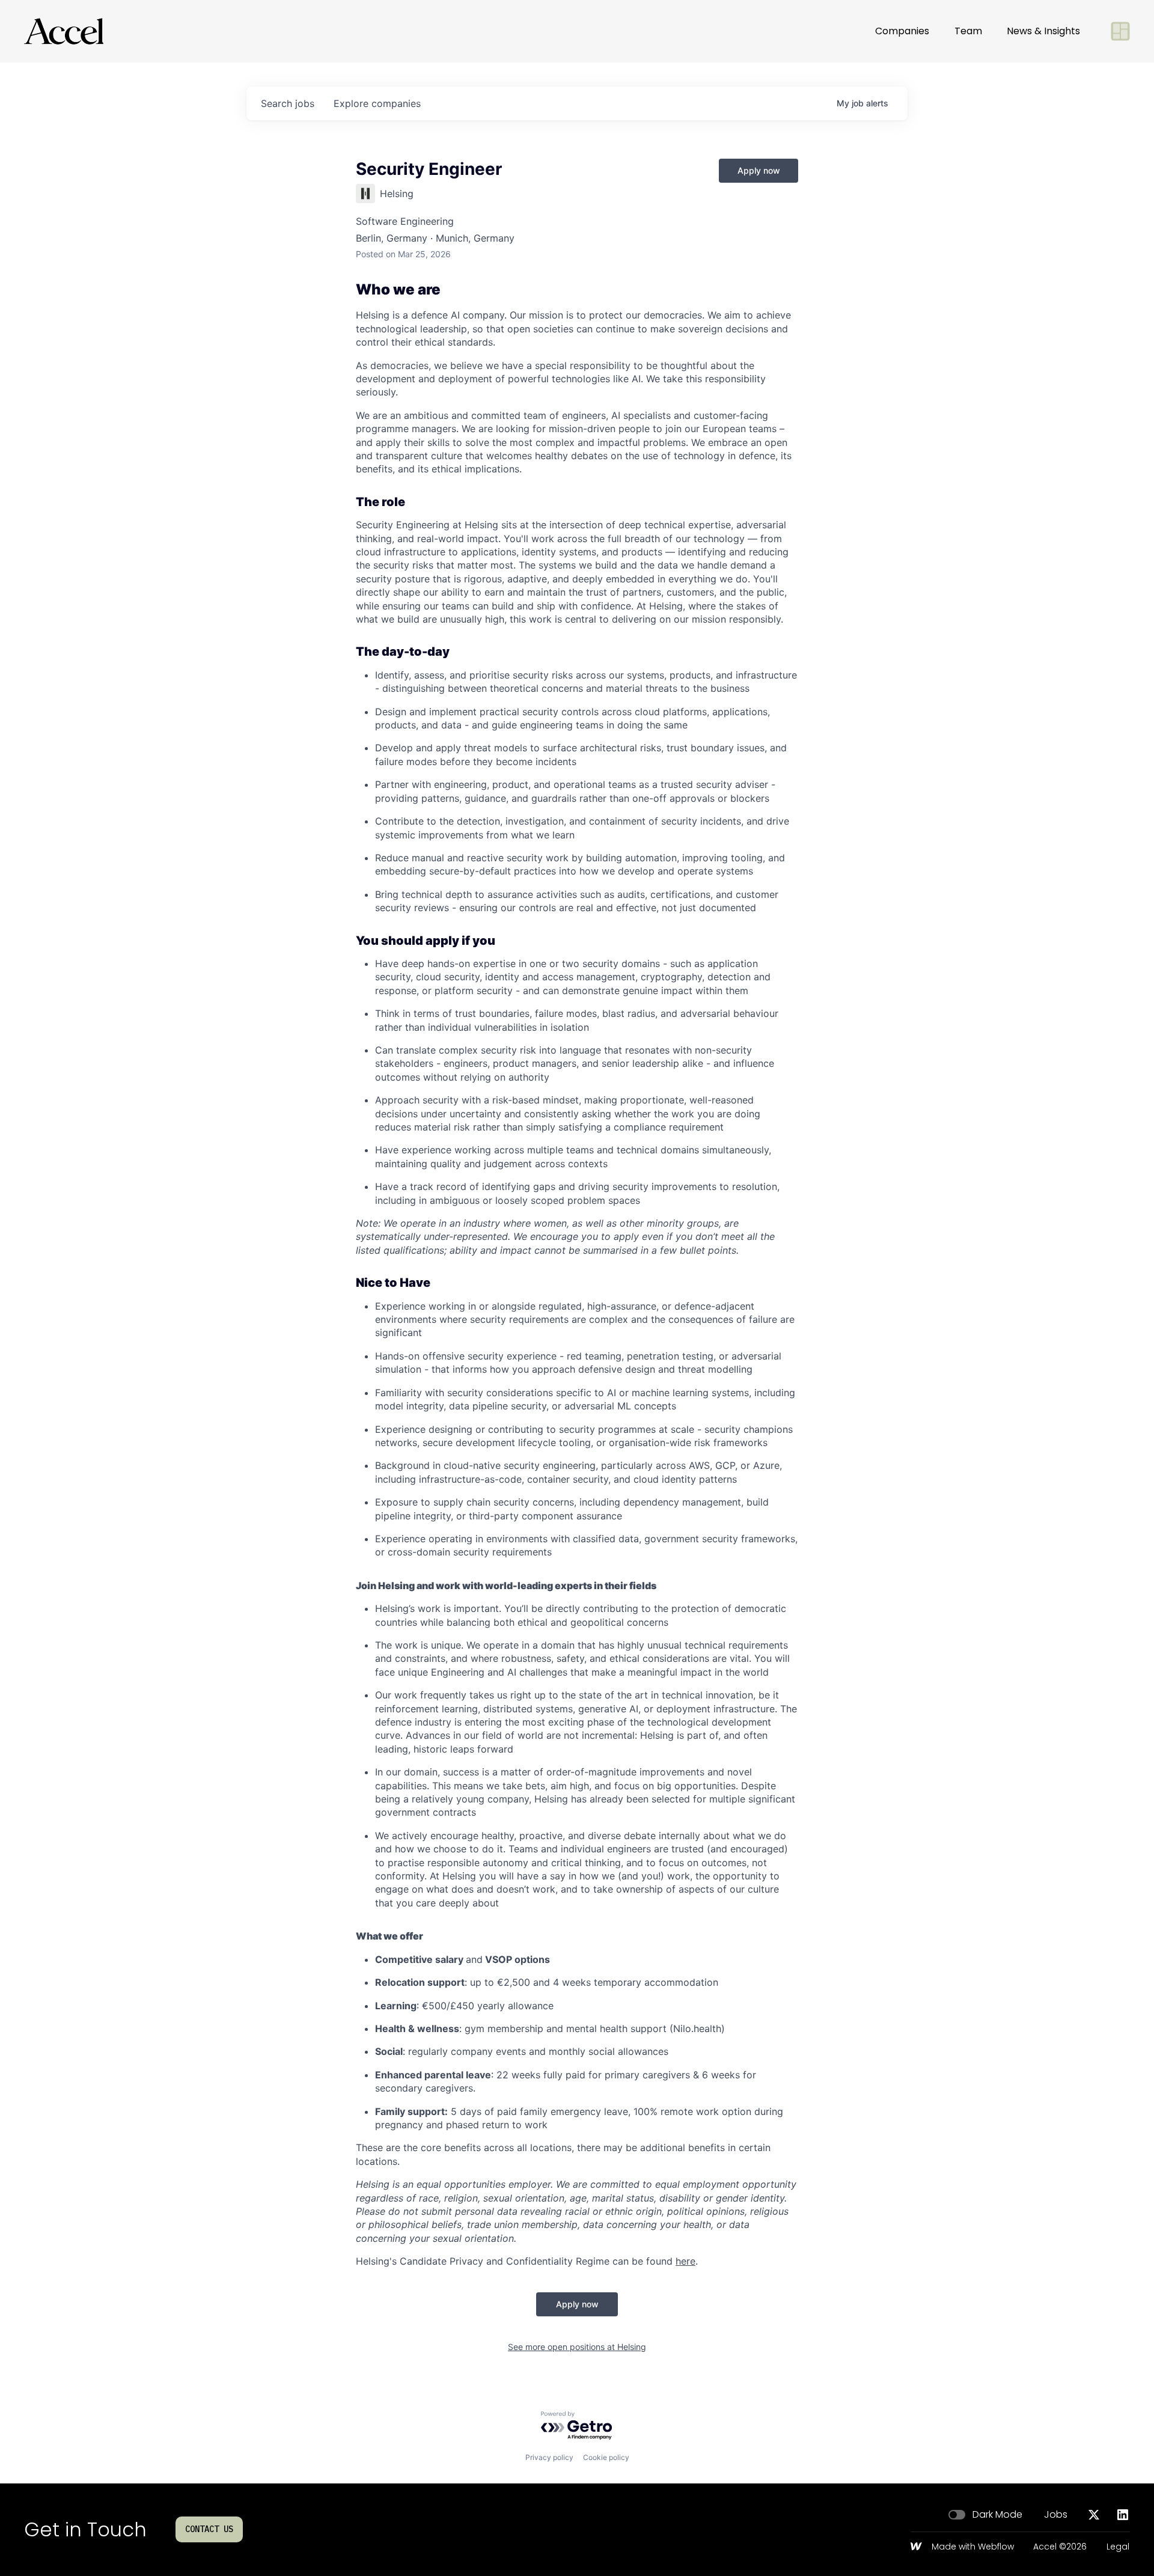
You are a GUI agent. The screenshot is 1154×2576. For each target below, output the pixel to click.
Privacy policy (549, 2457)
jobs (288, 103)
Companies (902, 31)
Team (968, 31)
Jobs (1056, 2515)
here (685, 2261)
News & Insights (1043, 31)
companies (377, 103)
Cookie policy (606, 2457)
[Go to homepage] (64, 31)
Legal (1118, 2547)
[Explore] (1120, 31)
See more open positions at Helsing (577, 2347)
